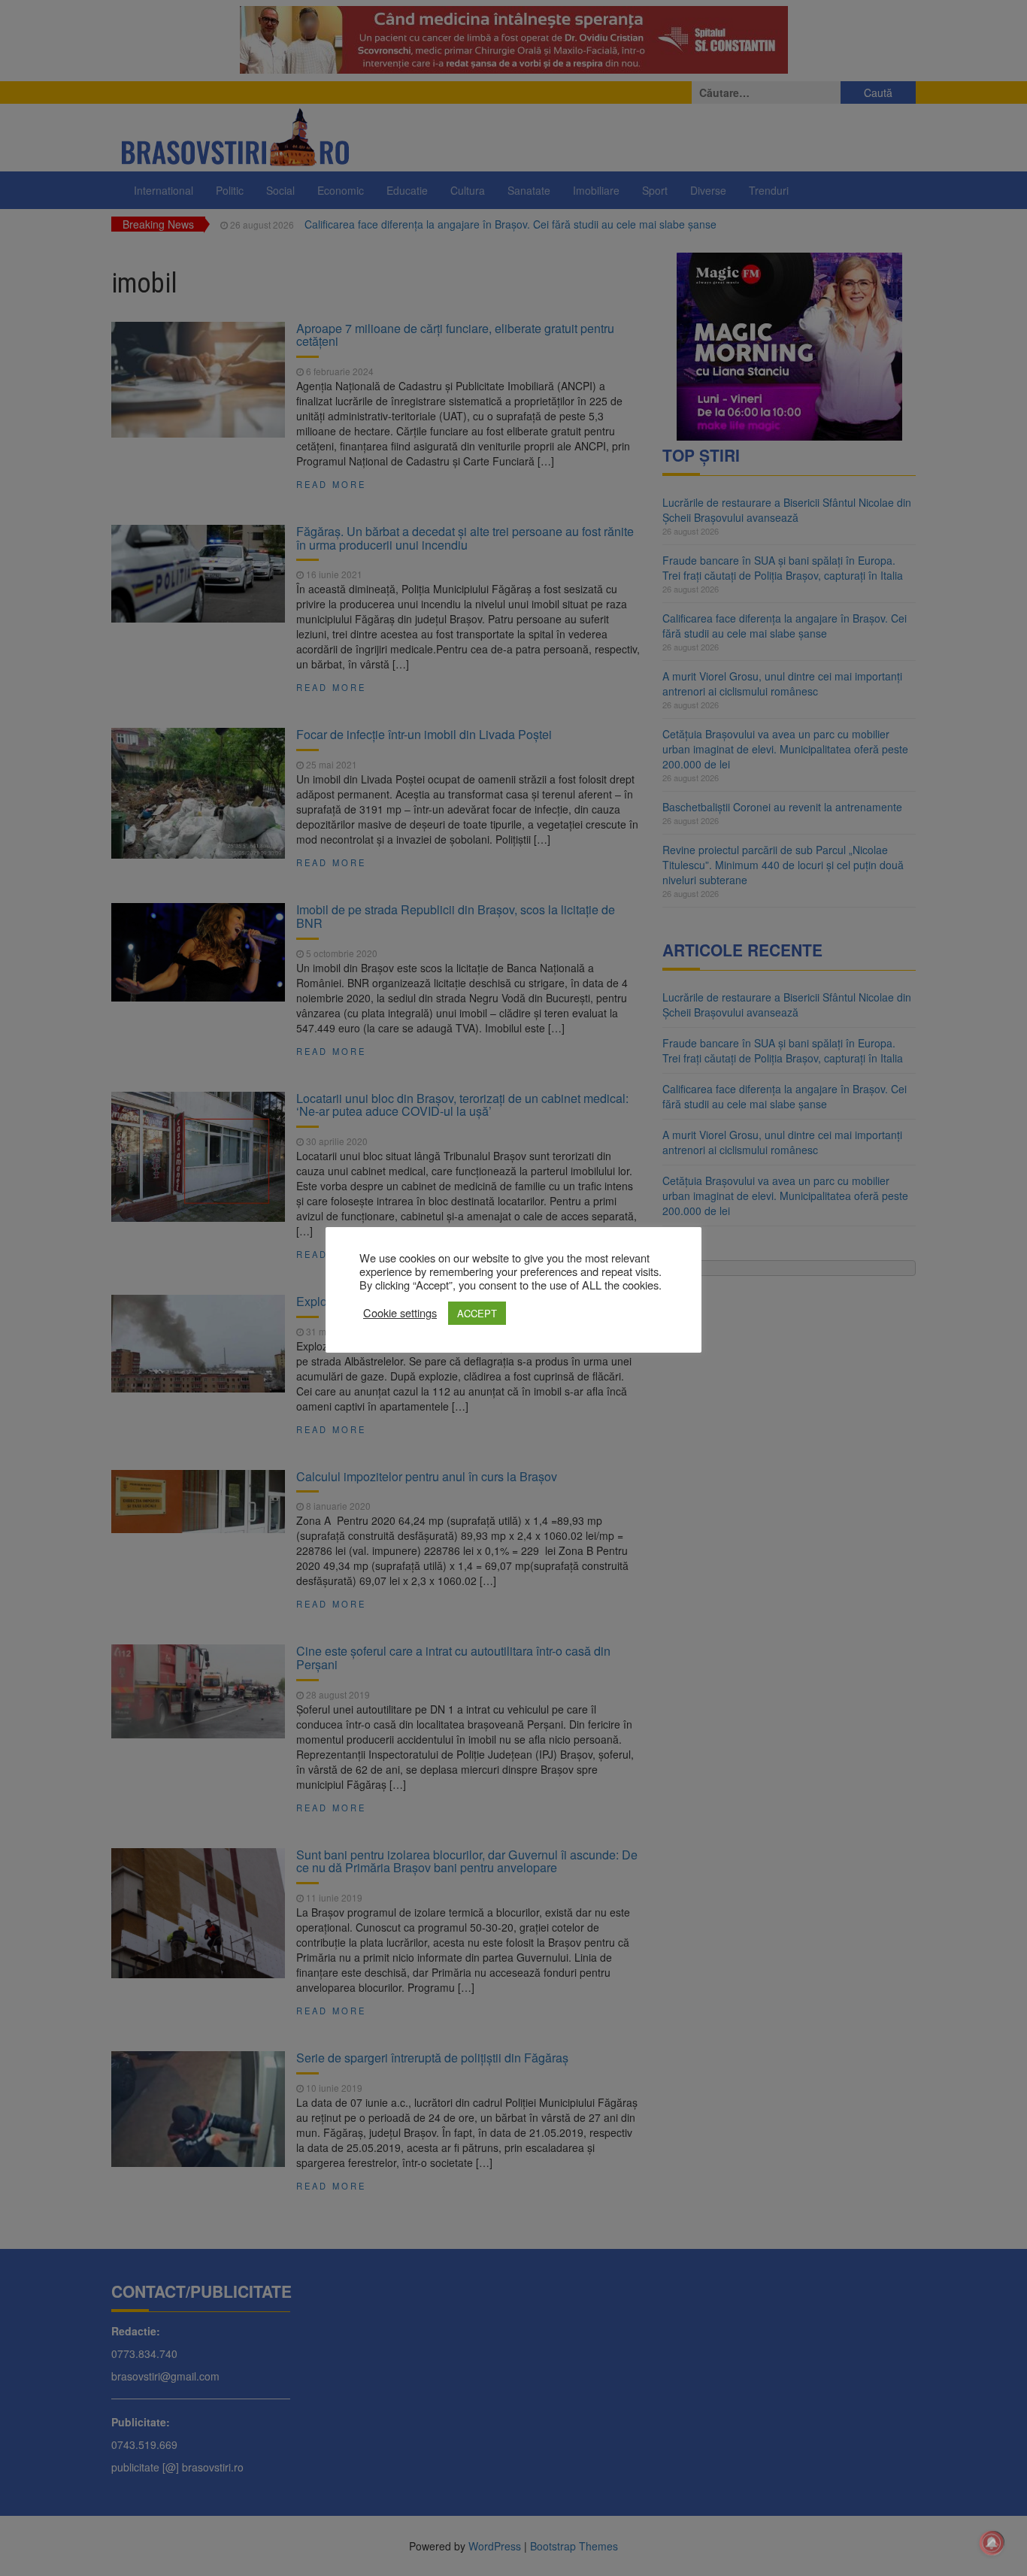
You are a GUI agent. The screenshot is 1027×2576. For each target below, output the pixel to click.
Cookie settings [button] (400, 1313)
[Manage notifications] (992, 2543)
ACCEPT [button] (477, 1313)
